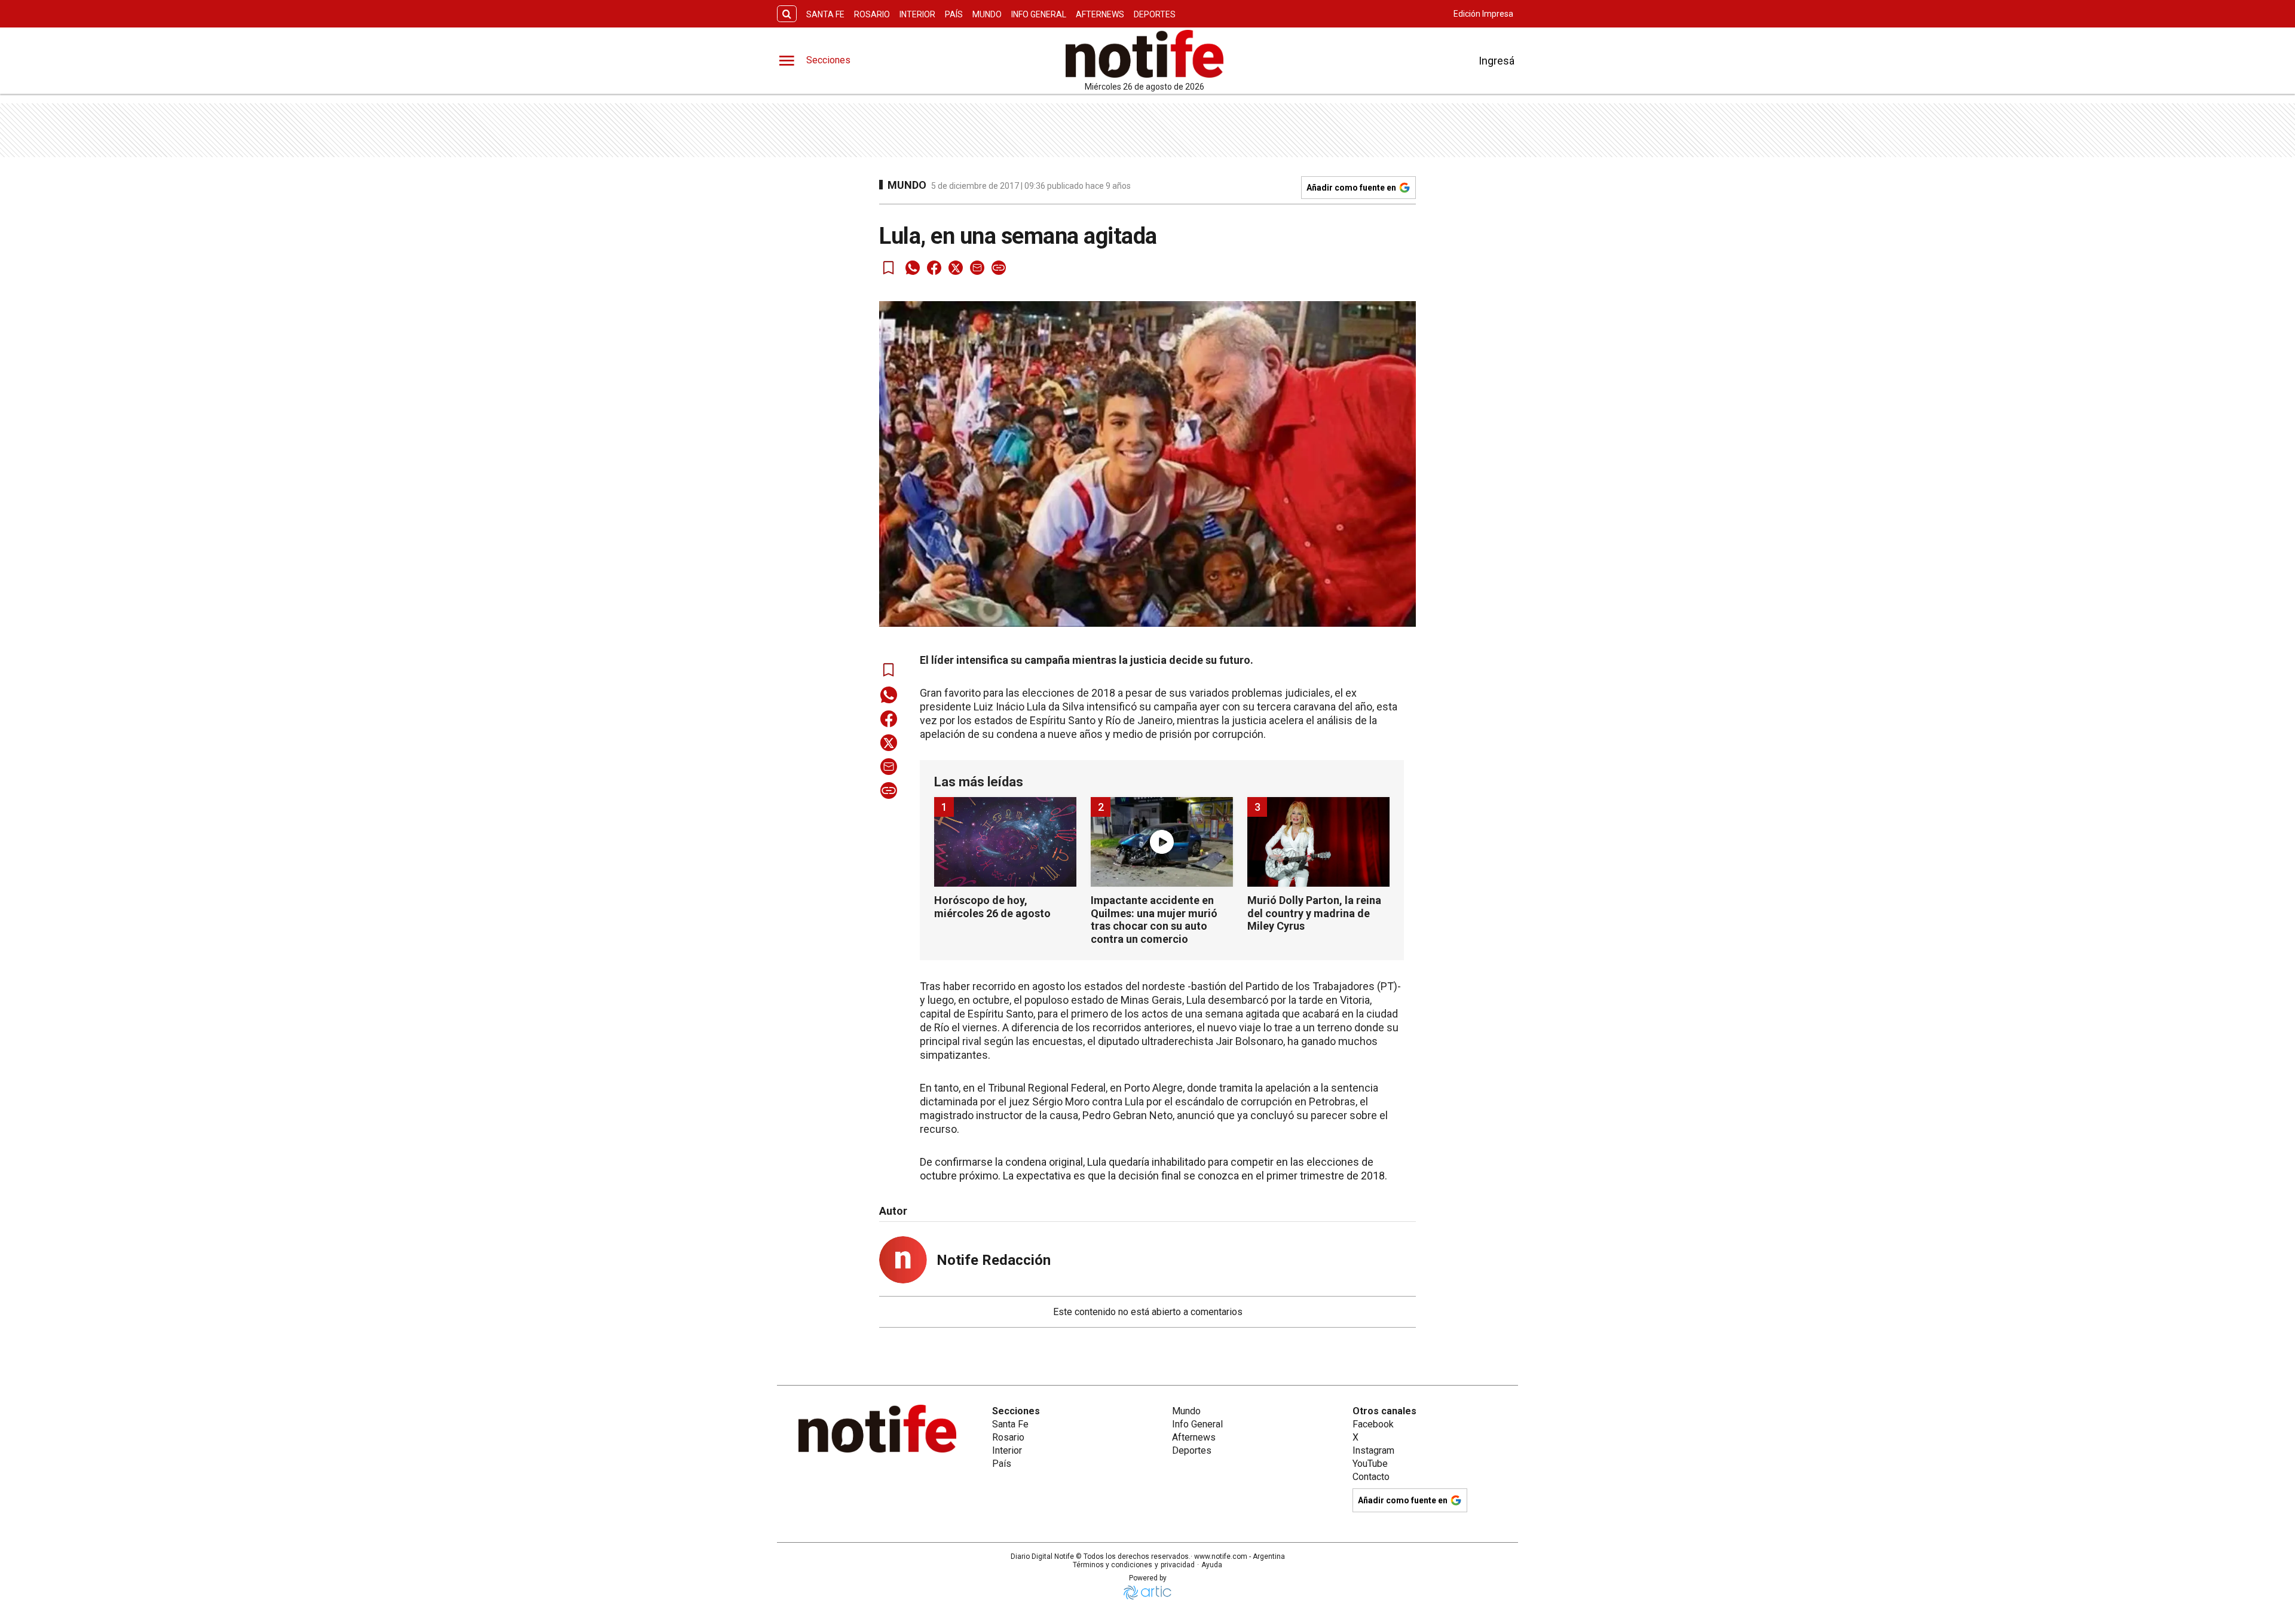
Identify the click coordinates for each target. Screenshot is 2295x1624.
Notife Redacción (994, 1260)
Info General (1039, 14)
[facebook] (934, 268)
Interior (917, 14)
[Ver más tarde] (889, 268)
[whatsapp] (913, 268)
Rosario (872, 14)
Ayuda (1212, 1565)
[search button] (787, 14)
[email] (977, 268)
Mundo (987, 14)
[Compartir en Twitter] (956, 268)
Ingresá (1497, 61)
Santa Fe (825, 14)
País (954, 14)
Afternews (1100, 14)
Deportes (1155, 14)
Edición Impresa (1483, 14)
